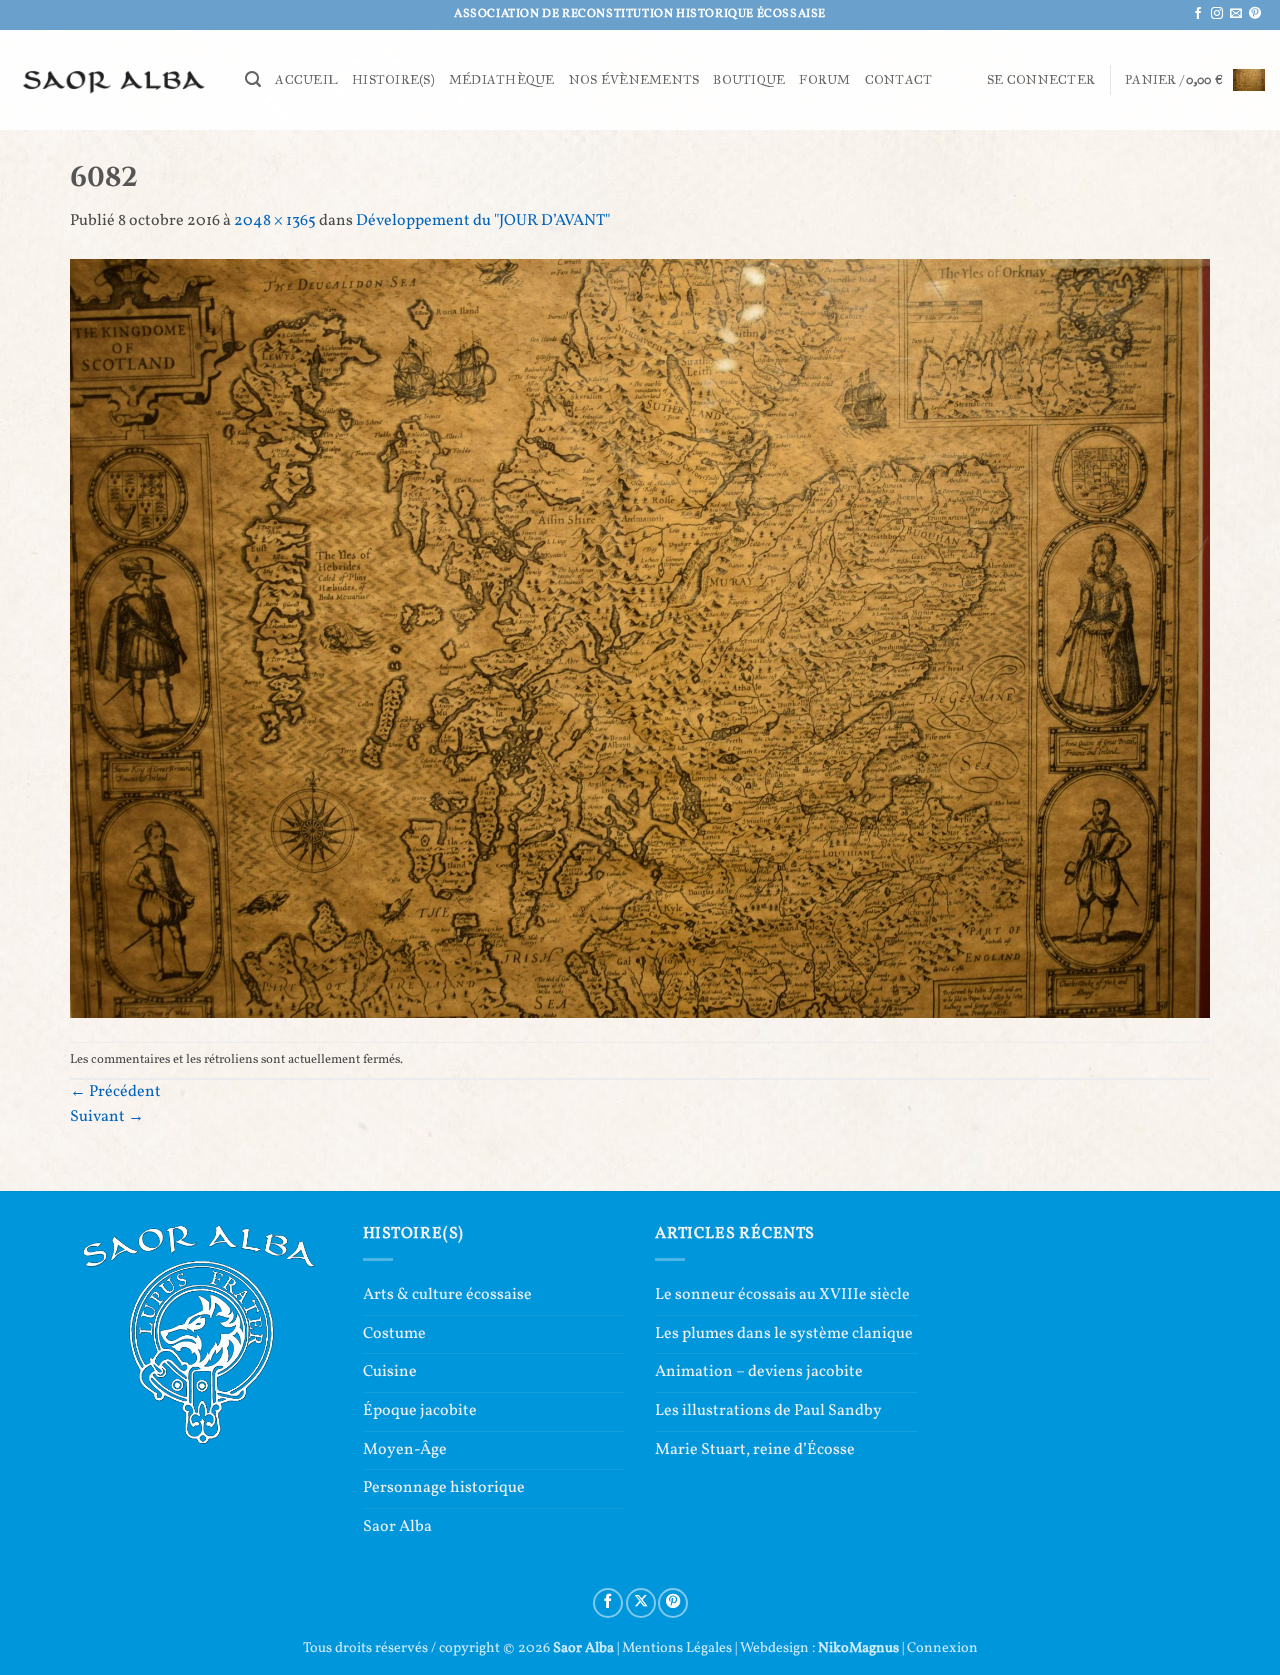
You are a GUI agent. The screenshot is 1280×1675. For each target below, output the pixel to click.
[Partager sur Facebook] (608, 1603)
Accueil (306, 80)
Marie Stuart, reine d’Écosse (755, 1450)
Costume (394, 1334)
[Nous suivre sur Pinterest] (1255, 14)
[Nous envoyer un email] (1236, 14)
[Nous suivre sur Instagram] (1217, 14)
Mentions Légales (677, 1648)
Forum (824, 80)
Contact (899, 80)
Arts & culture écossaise (447, 1295)
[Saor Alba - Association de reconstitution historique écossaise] (115, 79)
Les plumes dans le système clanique (784, 1334)
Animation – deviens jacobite (759, 1372)
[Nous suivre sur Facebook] (1198, 14)
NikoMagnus (858, 1648)
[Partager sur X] (641, 1603)
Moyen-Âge (405, 1450)
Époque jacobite (420, 1411)
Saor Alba (397, 1527)
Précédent (115, 1092)
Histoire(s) (393, 80)
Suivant (107, 1117)
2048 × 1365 (275, 221)
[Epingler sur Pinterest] (673, 1603)
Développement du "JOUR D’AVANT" (483, 221)
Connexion (942, 1648)
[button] (253, 79)
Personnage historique (444, 1488)
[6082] (640, 638)
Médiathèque (502, 80)
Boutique (749, 80)
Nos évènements (634, 80)
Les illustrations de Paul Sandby (768, 1411)
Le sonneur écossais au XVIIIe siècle (782, 1295)
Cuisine (390, 1372)
